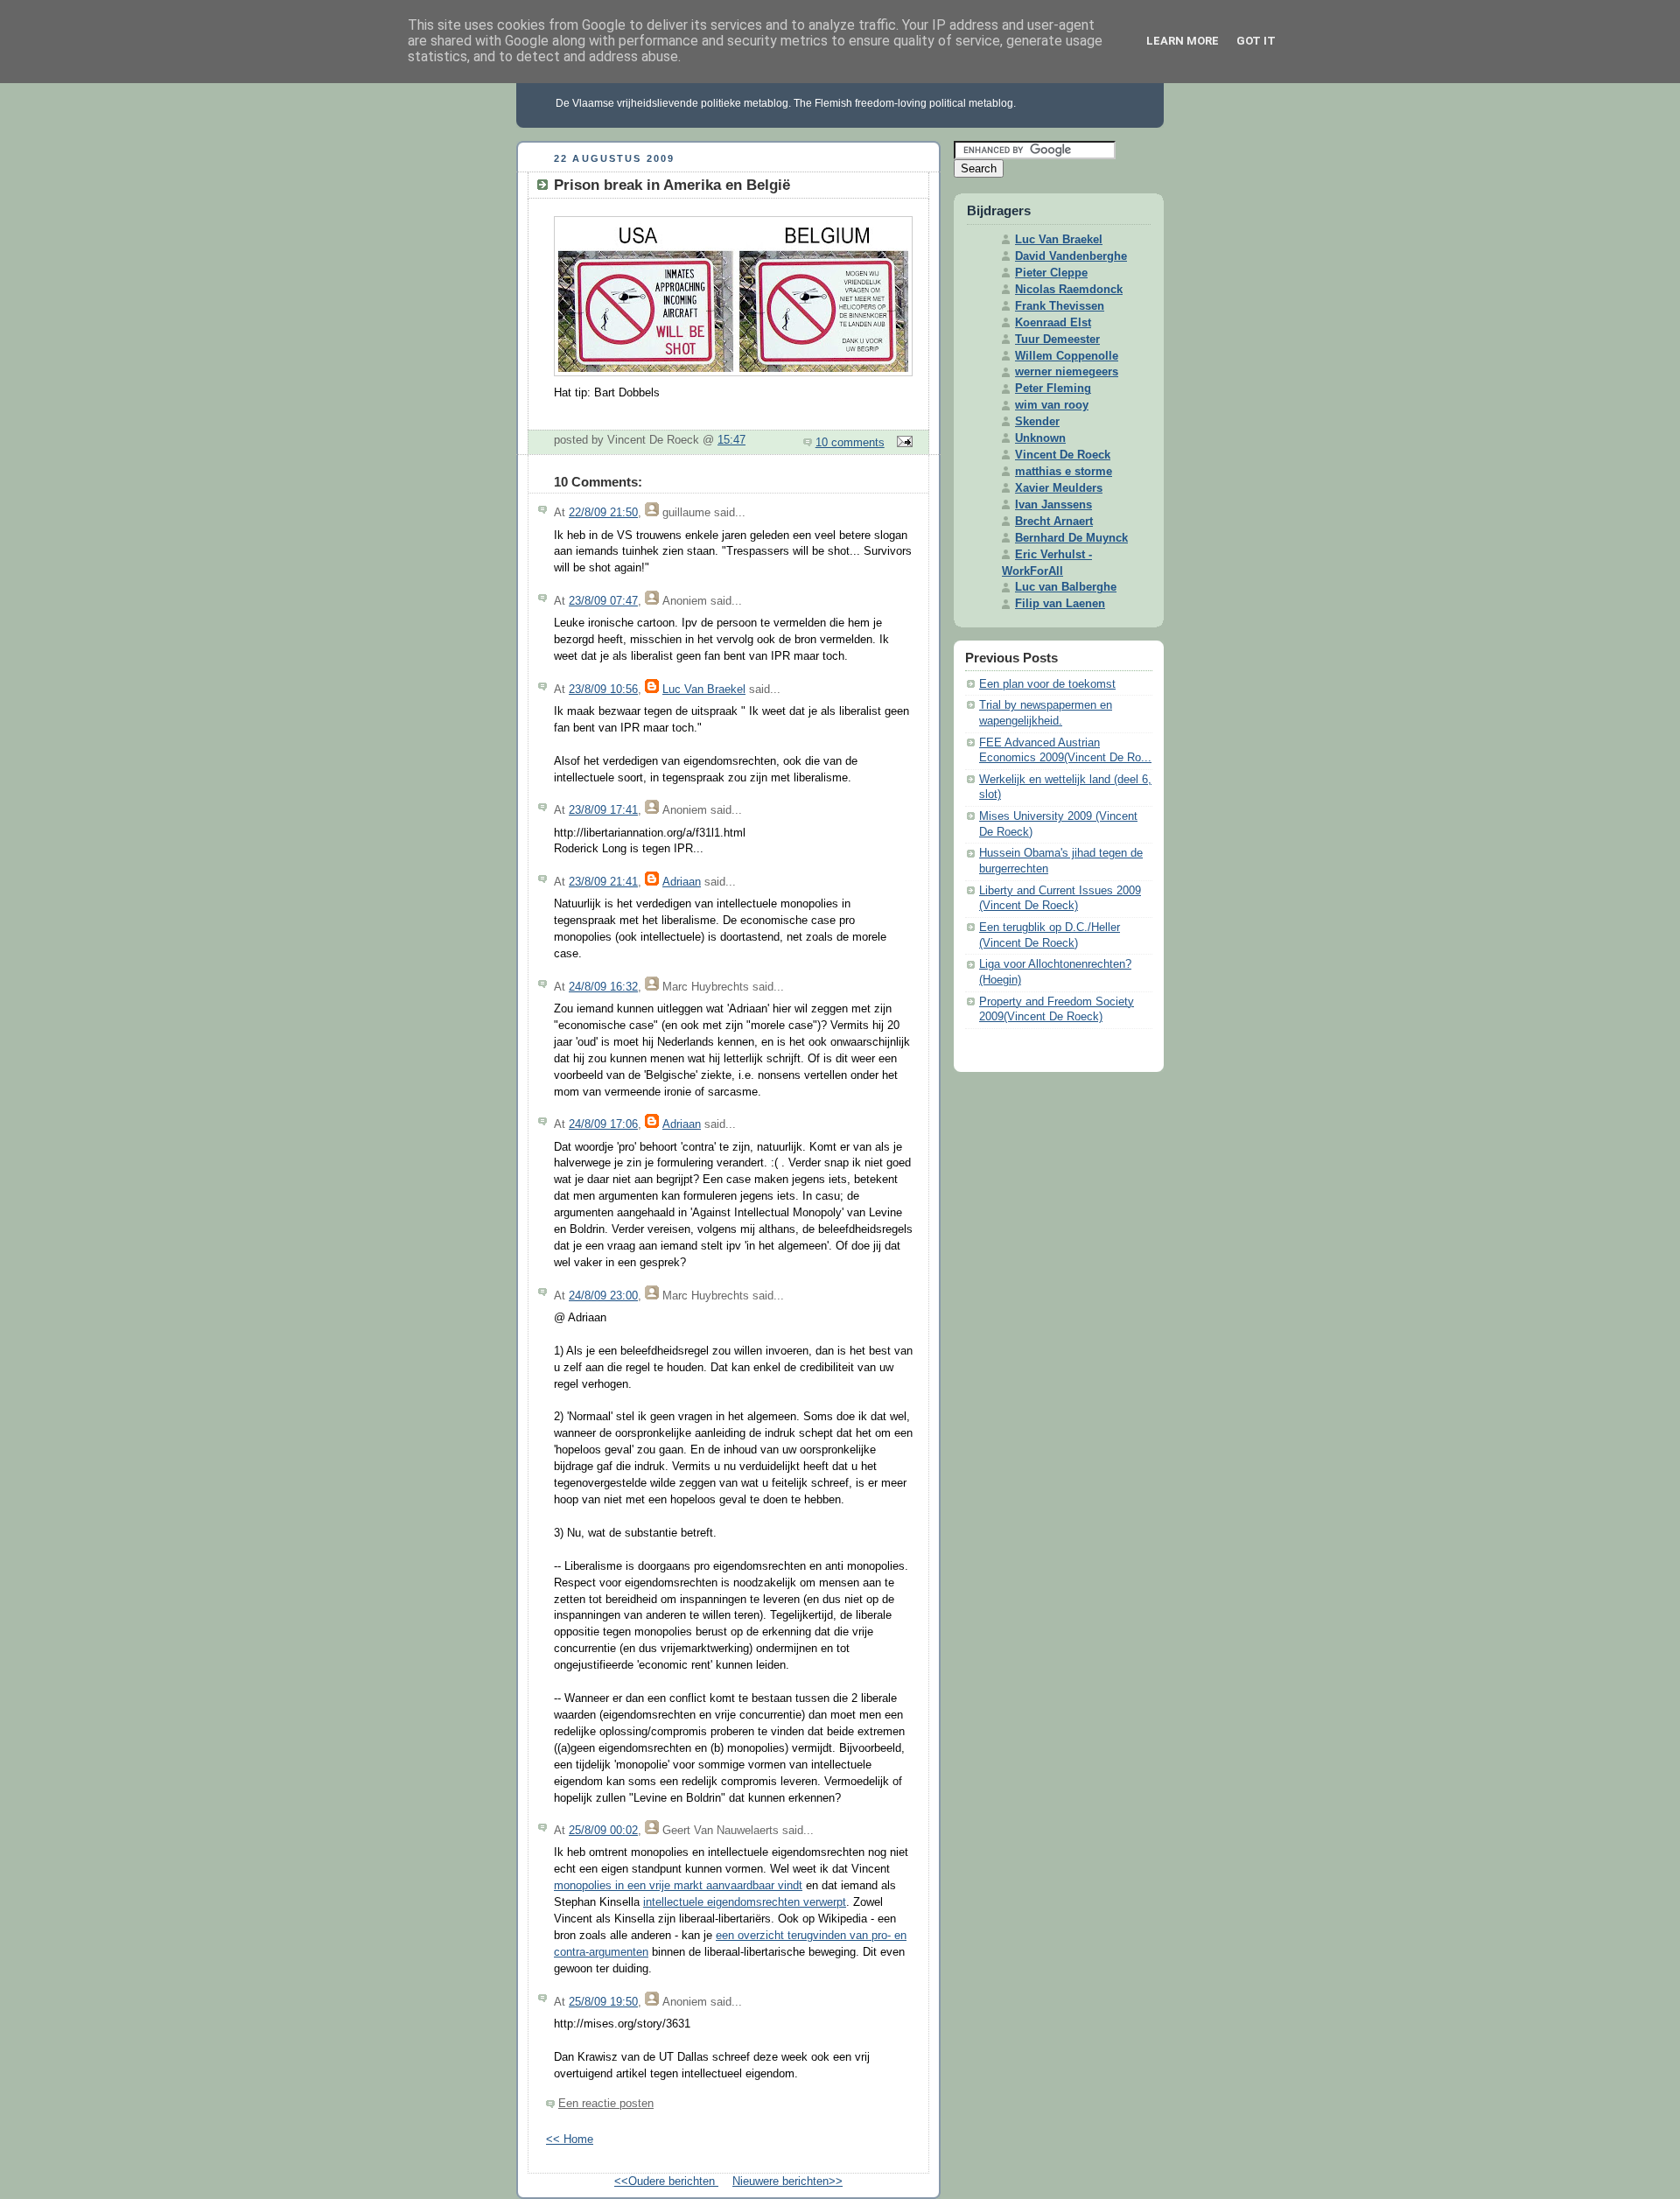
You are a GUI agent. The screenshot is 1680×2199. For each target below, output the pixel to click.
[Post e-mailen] (902, 443)
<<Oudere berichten (666, 2181)
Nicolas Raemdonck (1069, 290)
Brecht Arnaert (1054, 522)
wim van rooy (1052, 405)
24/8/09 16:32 (603, 987)
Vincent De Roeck (1063, 455)
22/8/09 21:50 (603, 513)
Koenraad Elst (1053, 323)
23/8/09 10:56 (603, 690)
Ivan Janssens (1053, 505)
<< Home (570, 2139)
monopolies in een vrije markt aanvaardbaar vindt (678, 1886)
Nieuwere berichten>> (787, 2181)
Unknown (1040, 438)
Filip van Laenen (1060, 604)
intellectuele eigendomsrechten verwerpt (745, 1902)
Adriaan (682, 882)
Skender (1037, 422)
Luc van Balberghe (1066, 587)
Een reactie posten (606, 2104)
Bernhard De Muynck (1071, 538)
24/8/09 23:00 (603, 1296)
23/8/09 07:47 (603, 601)
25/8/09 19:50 (603, 2002)
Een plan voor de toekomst (1047, 684)
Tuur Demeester (1057, 340)
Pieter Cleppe (1051, 273)
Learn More (1183, 41)
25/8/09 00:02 (603, 1831)
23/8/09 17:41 (603, 810)
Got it (1256, 41)
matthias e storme (1064, 472)
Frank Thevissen (1060, 306)
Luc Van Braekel (704, 690)
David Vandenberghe (1071, 256)
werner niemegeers (1067, 372)
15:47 (731, 440)
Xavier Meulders (1059, 488)
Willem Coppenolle (1067, 356)
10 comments (850, 443)
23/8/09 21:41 (603, 882)
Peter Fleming (1053, 389)
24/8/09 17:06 (603, 1124)
